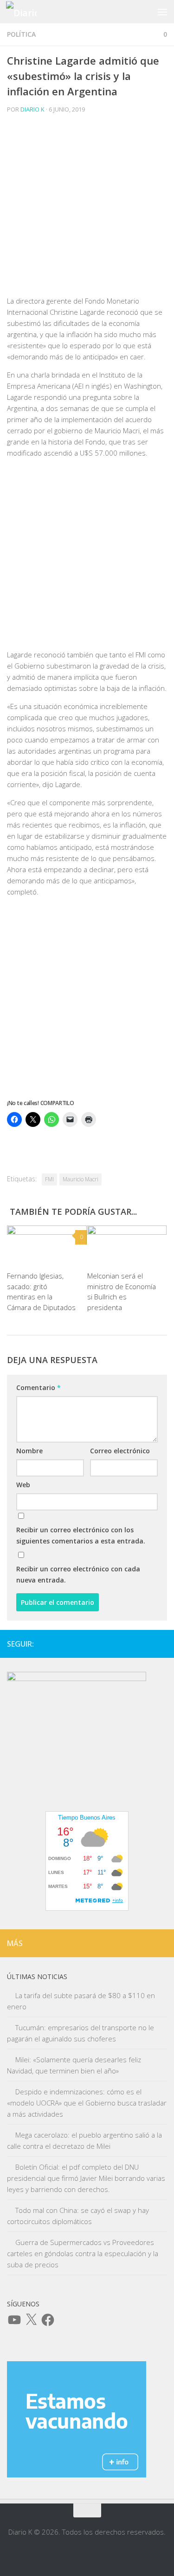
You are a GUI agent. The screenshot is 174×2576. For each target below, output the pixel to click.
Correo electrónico (120, 1451)
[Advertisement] (87, 208)
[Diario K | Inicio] (26, 12)
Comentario (39, 1387)
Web (23, 1485)
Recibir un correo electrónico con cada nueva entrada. (78, 1574)
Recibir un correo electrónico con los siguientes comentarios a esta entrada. (81, 1535)
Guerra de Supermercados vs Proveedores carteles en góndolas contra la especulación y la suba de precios (83, 2253)
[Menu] (162, 12)
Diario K (32, 109)
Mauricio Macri (81, 1179)
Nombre (29, 1451)
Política (21, 34)
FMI (49, 1179)
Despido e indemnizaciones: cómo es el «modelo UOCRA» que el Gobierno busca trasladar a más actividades (87, 2103)
